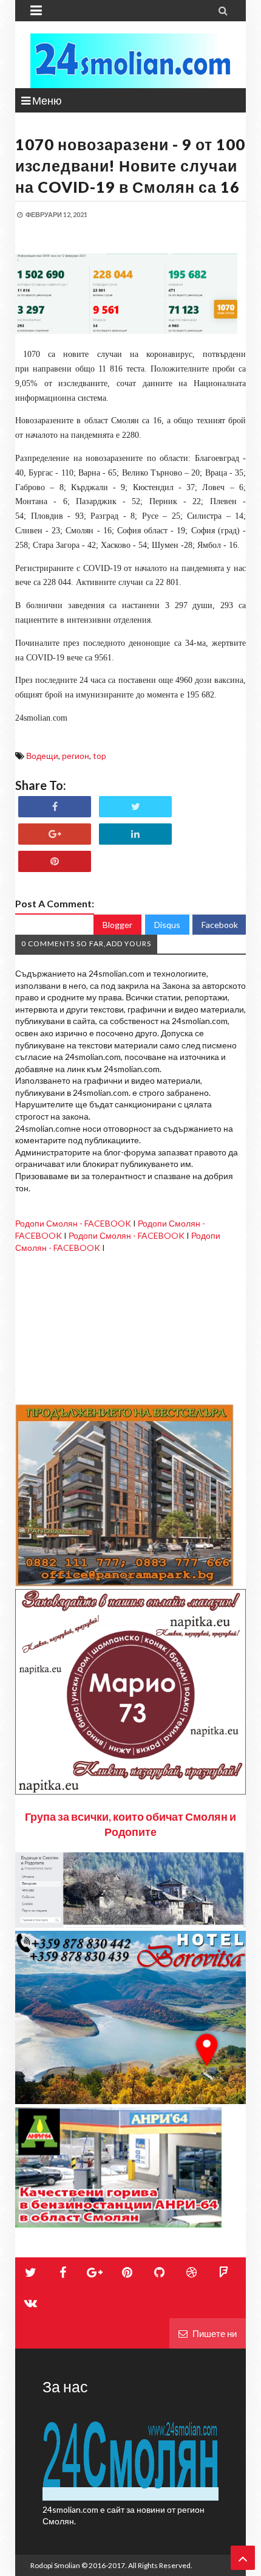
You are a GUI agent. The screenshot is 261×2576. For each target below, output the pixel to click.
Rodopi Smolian (55, 2565)
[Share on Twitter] (135, 807)
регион (76, 756)
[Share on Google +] (55, 834)
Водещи (42, 756)
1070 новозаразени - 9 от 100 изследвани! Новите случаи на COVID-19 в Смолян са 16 (130, 165)
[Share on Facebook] (55, 807)
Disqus (167, 925)
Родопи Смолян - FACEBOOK (73, 1223)
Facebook (220, 925)
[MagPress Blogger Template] (130, 61)
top (100, 756)
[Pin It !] (55, 861)
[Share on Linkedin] (135, 834)
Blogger (117, 925)
